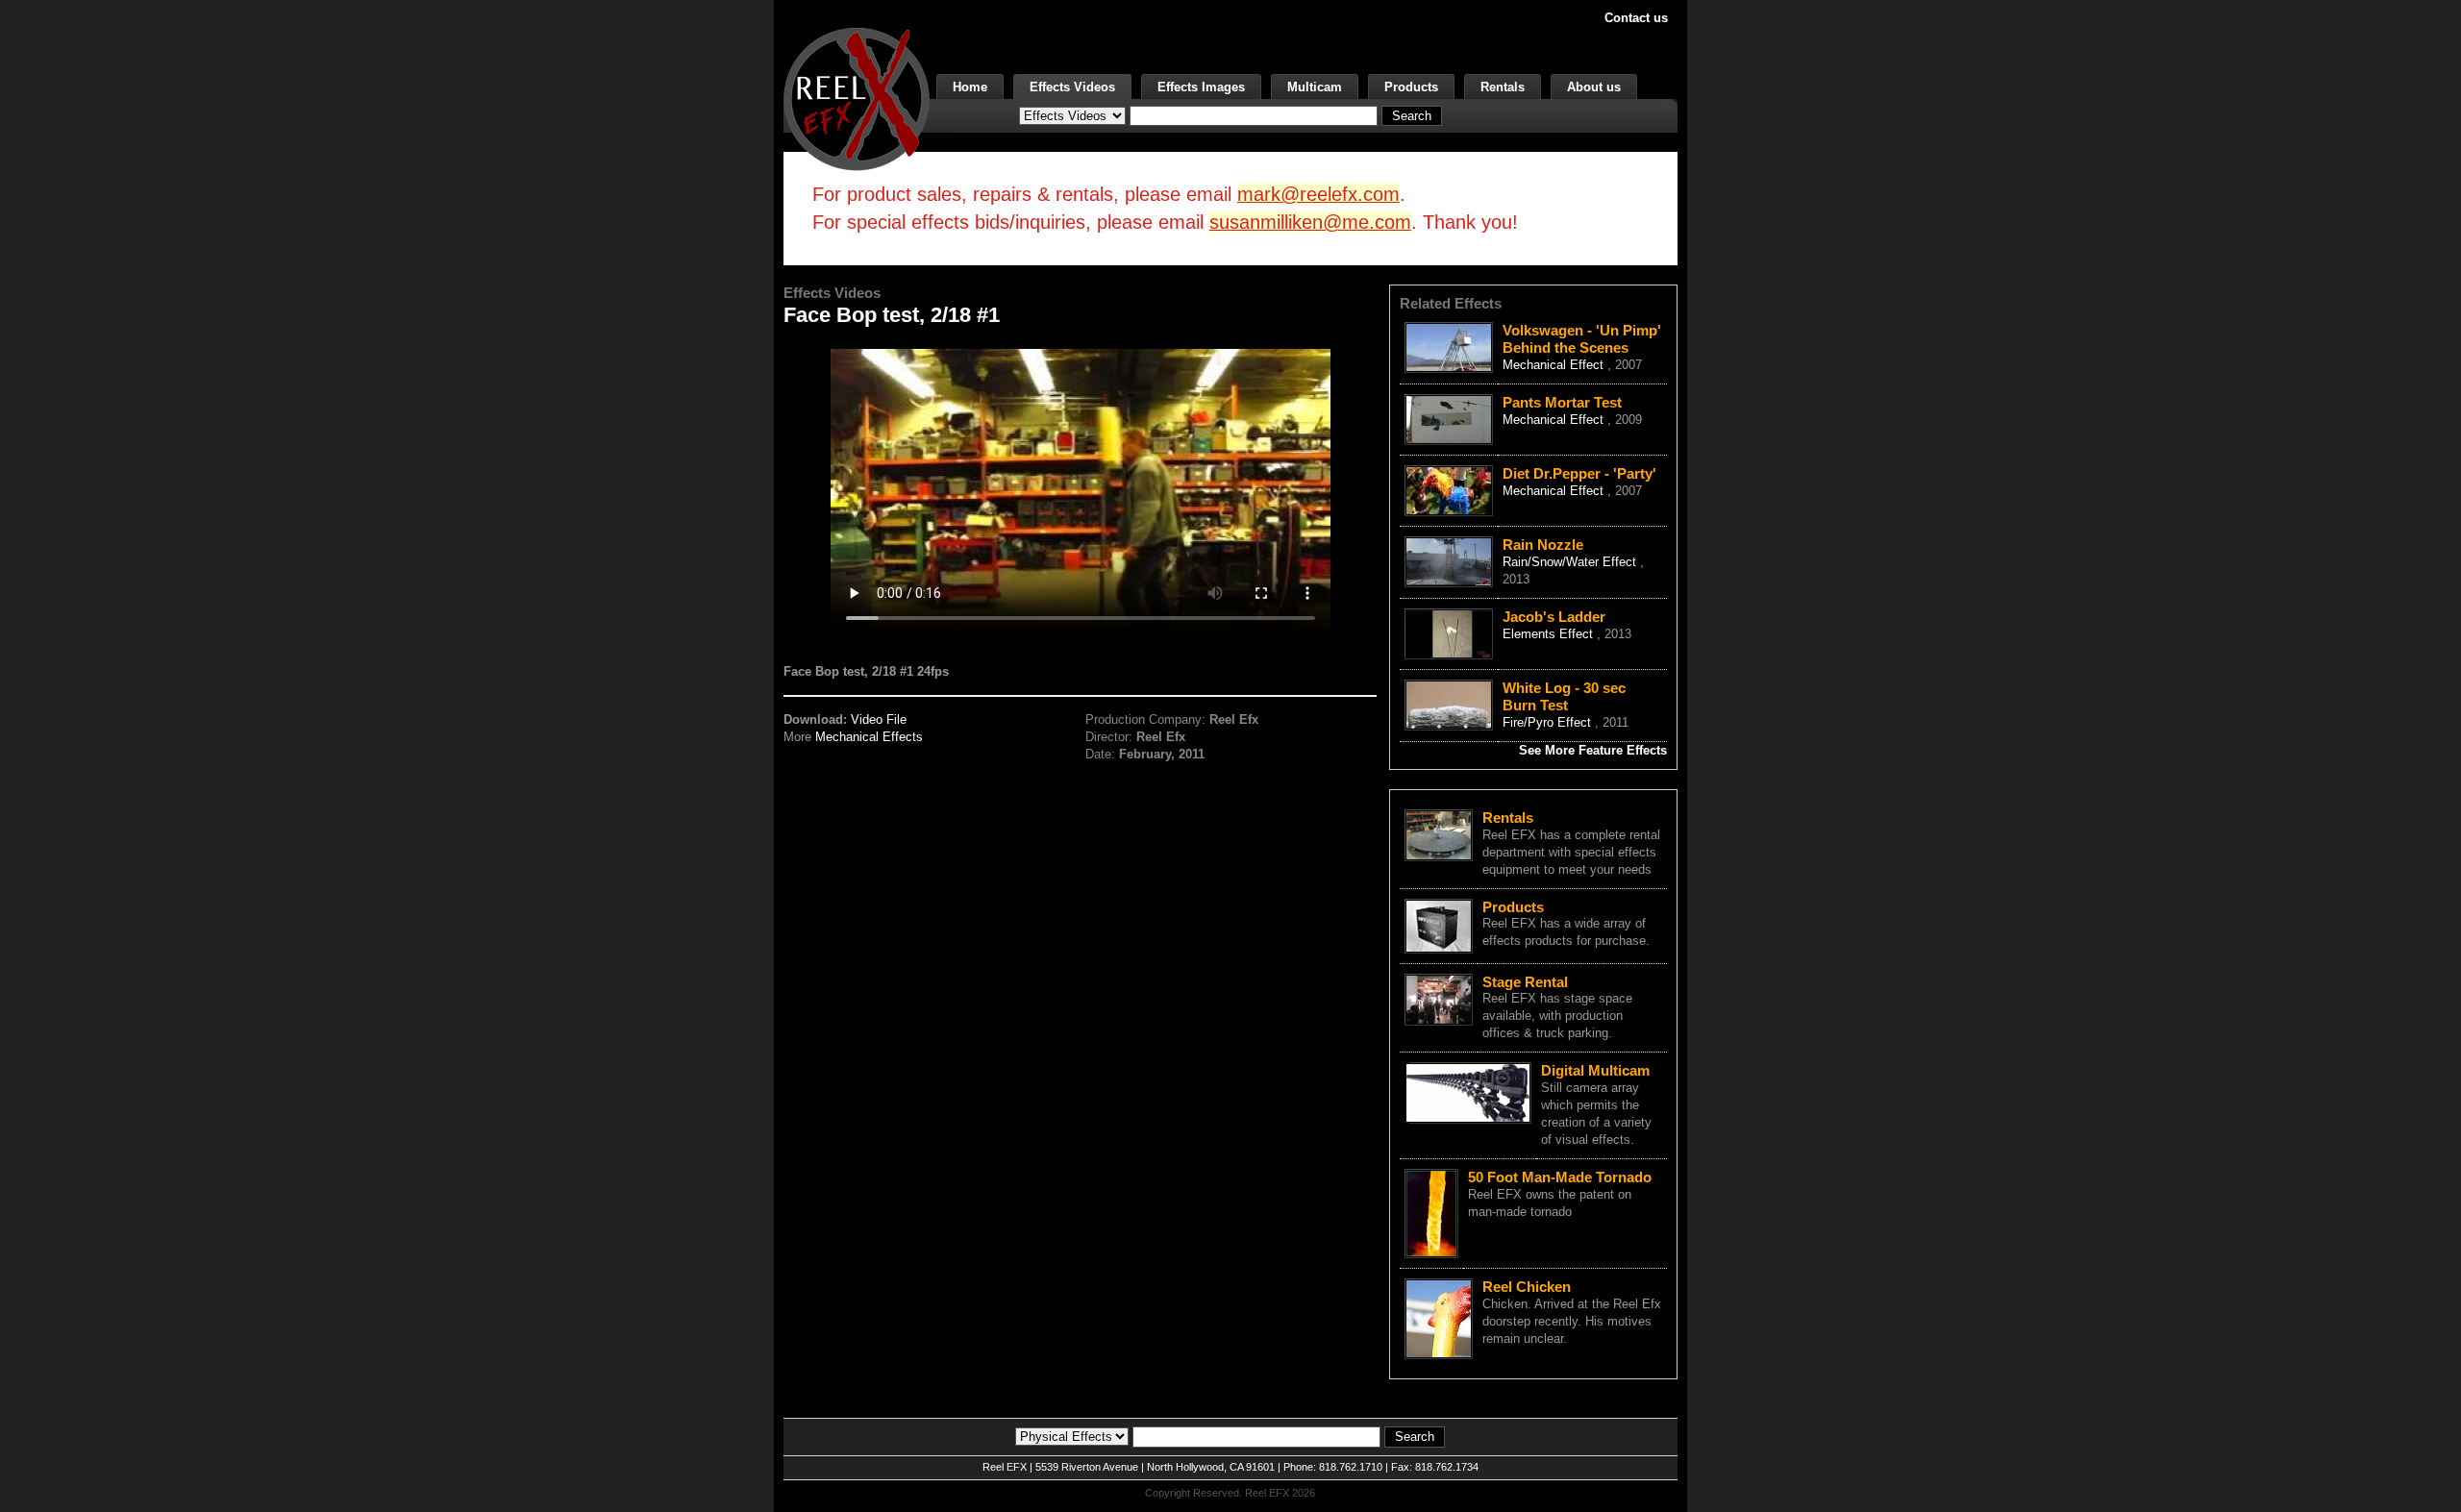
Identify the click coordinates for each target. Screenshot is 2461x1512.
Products (1411, 87)
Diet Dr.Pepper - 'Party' (1579, 473)
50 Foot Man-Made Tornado (1560, 1177)
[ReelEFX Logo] (857, 98)
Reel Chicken (1527, 1287)
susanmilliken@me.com (1310, 222)
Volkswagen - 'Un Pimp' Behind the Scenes (1582, 339)
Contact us (1636, 18)
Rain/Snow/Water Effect (1571, 562)
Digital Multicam (1595, 1070)
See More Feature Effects (1593, 750)
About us (1594, 87)
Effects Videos (1072, 87)
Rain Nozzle (1543, 545)
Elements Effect (1550, 634)
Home (970, 87)
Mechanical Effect (1555, 365)
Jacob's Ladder (1554, 617)
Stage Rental (1525, 982)
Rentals (1503, 87)
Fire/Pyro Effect (1549, 722)
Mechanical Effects (869, 737)
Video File (879, 719)
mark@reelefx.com (1318, 194)
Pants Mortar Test (1562, 402)
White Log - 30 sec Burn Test (1564, 696)
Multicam (1315, 87)
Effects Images (1201, 87)
